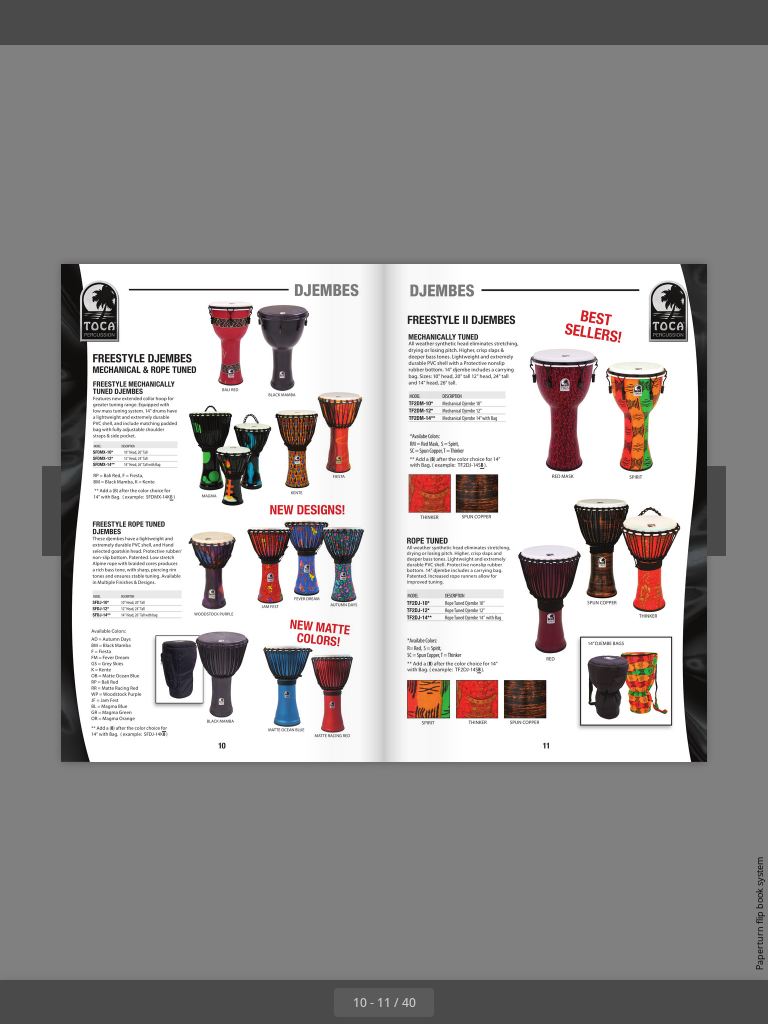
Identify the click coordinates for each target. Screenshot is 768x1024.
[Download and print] (163, 22)
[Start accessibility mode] (208, 22)
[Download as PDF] (118, 22)
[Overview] (73, 22)
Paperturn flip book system (759, 913)
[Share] (694, 22)
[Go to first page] (268, 1002)
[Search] (28, 22)
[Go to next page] (456, 1002)
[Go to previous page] (312, 1002)
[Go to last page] (500, 1002)
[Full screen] (739, 22)
